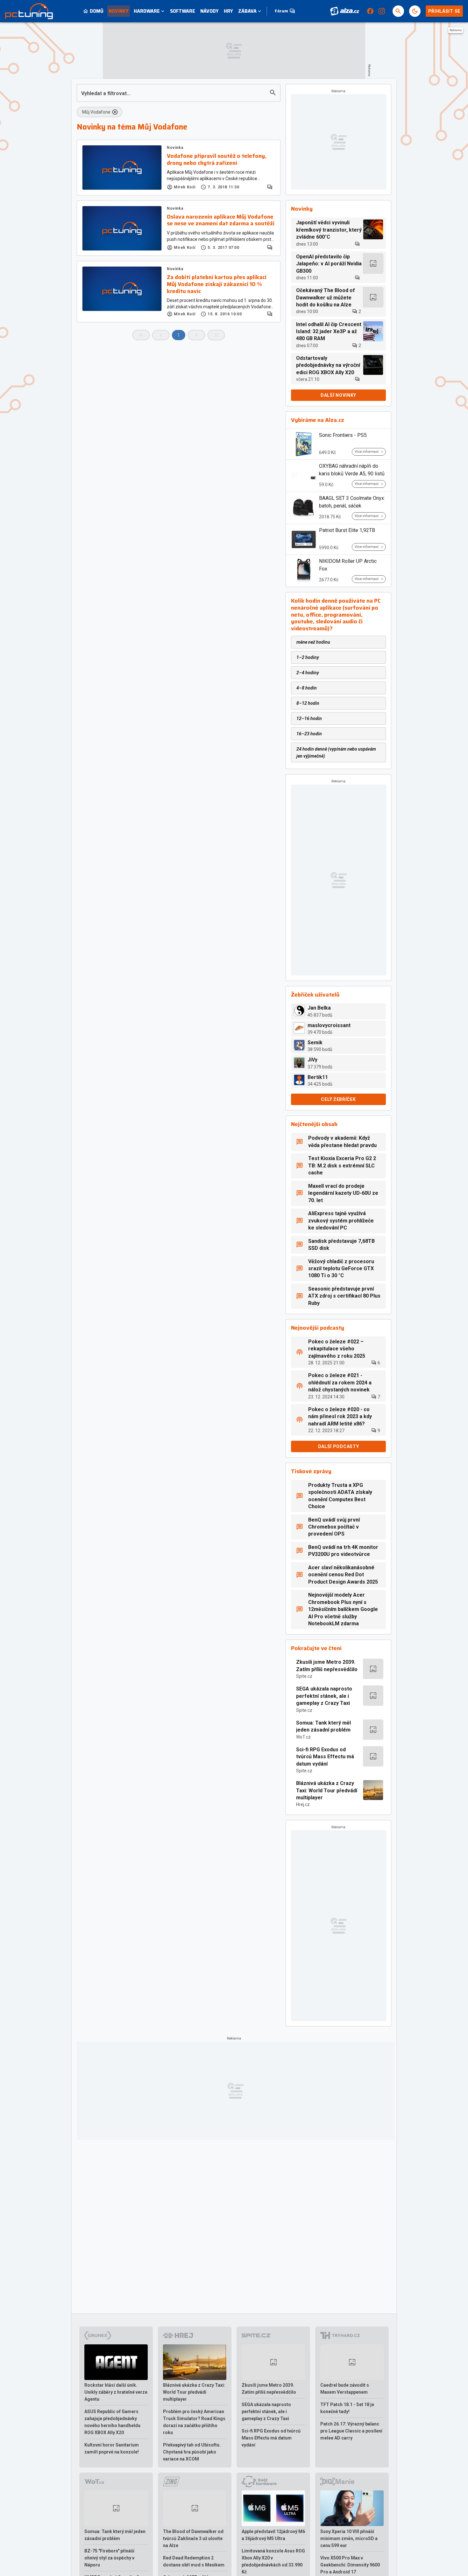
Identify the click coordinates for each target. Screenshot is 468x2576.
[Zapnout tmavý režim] (415, 11)
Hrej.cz (303, 1804)
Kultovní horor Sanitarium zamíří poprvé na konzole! (112, 2448)
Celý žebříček (338, 1099)
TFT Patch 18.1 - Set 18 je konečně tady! (347, 2408)
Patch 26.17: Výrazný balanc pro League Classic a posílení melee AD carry (351, 2431)
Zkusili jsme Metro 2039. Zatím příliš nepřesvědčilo (327, 1666)
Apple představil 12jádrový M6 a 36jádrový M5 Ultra (273, 2535)
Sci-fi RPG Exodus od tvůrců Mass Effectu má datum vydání (325, 1757)
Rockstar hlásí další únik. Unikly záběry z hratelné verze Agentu (116, 2392)
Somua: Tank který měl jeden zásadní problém (323, 1726)
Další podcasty (339, 1446)
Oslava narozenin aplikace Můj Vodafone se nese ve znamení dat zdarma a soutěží (221, 220)
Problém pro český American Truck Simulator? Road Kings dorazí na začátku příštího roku (194, 2422)
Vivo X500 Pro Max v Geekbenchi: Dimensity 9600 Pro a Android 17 (350, 2565)
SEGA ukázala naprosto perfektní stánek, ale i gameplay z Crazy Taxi (324, 1696)
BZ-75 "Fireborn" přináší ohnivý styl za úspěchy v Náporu (109, 2558)
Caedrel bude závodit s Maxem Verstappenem (345, 2389)
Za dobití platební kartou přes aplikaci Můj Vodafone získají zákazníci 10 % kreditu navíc (217, 284)
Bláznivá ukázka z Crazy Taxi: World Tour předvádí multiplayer (327, 1790)
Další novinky (338, 395)
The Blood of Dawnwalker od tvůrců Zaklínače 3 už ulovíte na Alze (193, 2538)
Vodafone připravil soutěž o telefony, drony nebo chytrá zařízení (217, 160)
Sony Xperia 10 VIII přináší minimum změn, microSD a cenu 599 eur (349, 2538)
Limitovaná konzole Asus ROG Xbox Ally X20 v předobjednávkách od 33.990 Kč (273, 2561)
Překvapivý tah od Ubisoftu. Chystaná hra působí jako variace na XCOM (192, 2452)
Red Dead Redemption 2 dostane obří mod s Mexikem (194, 2561)
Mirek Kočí (185, 187)
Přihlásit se (444, 11)
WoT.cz (303, 1737)
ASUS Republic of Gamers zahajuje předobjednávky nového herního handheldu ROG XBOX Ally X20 (112, 2422)
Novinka (175, 148)
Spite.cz (304, 1676)
